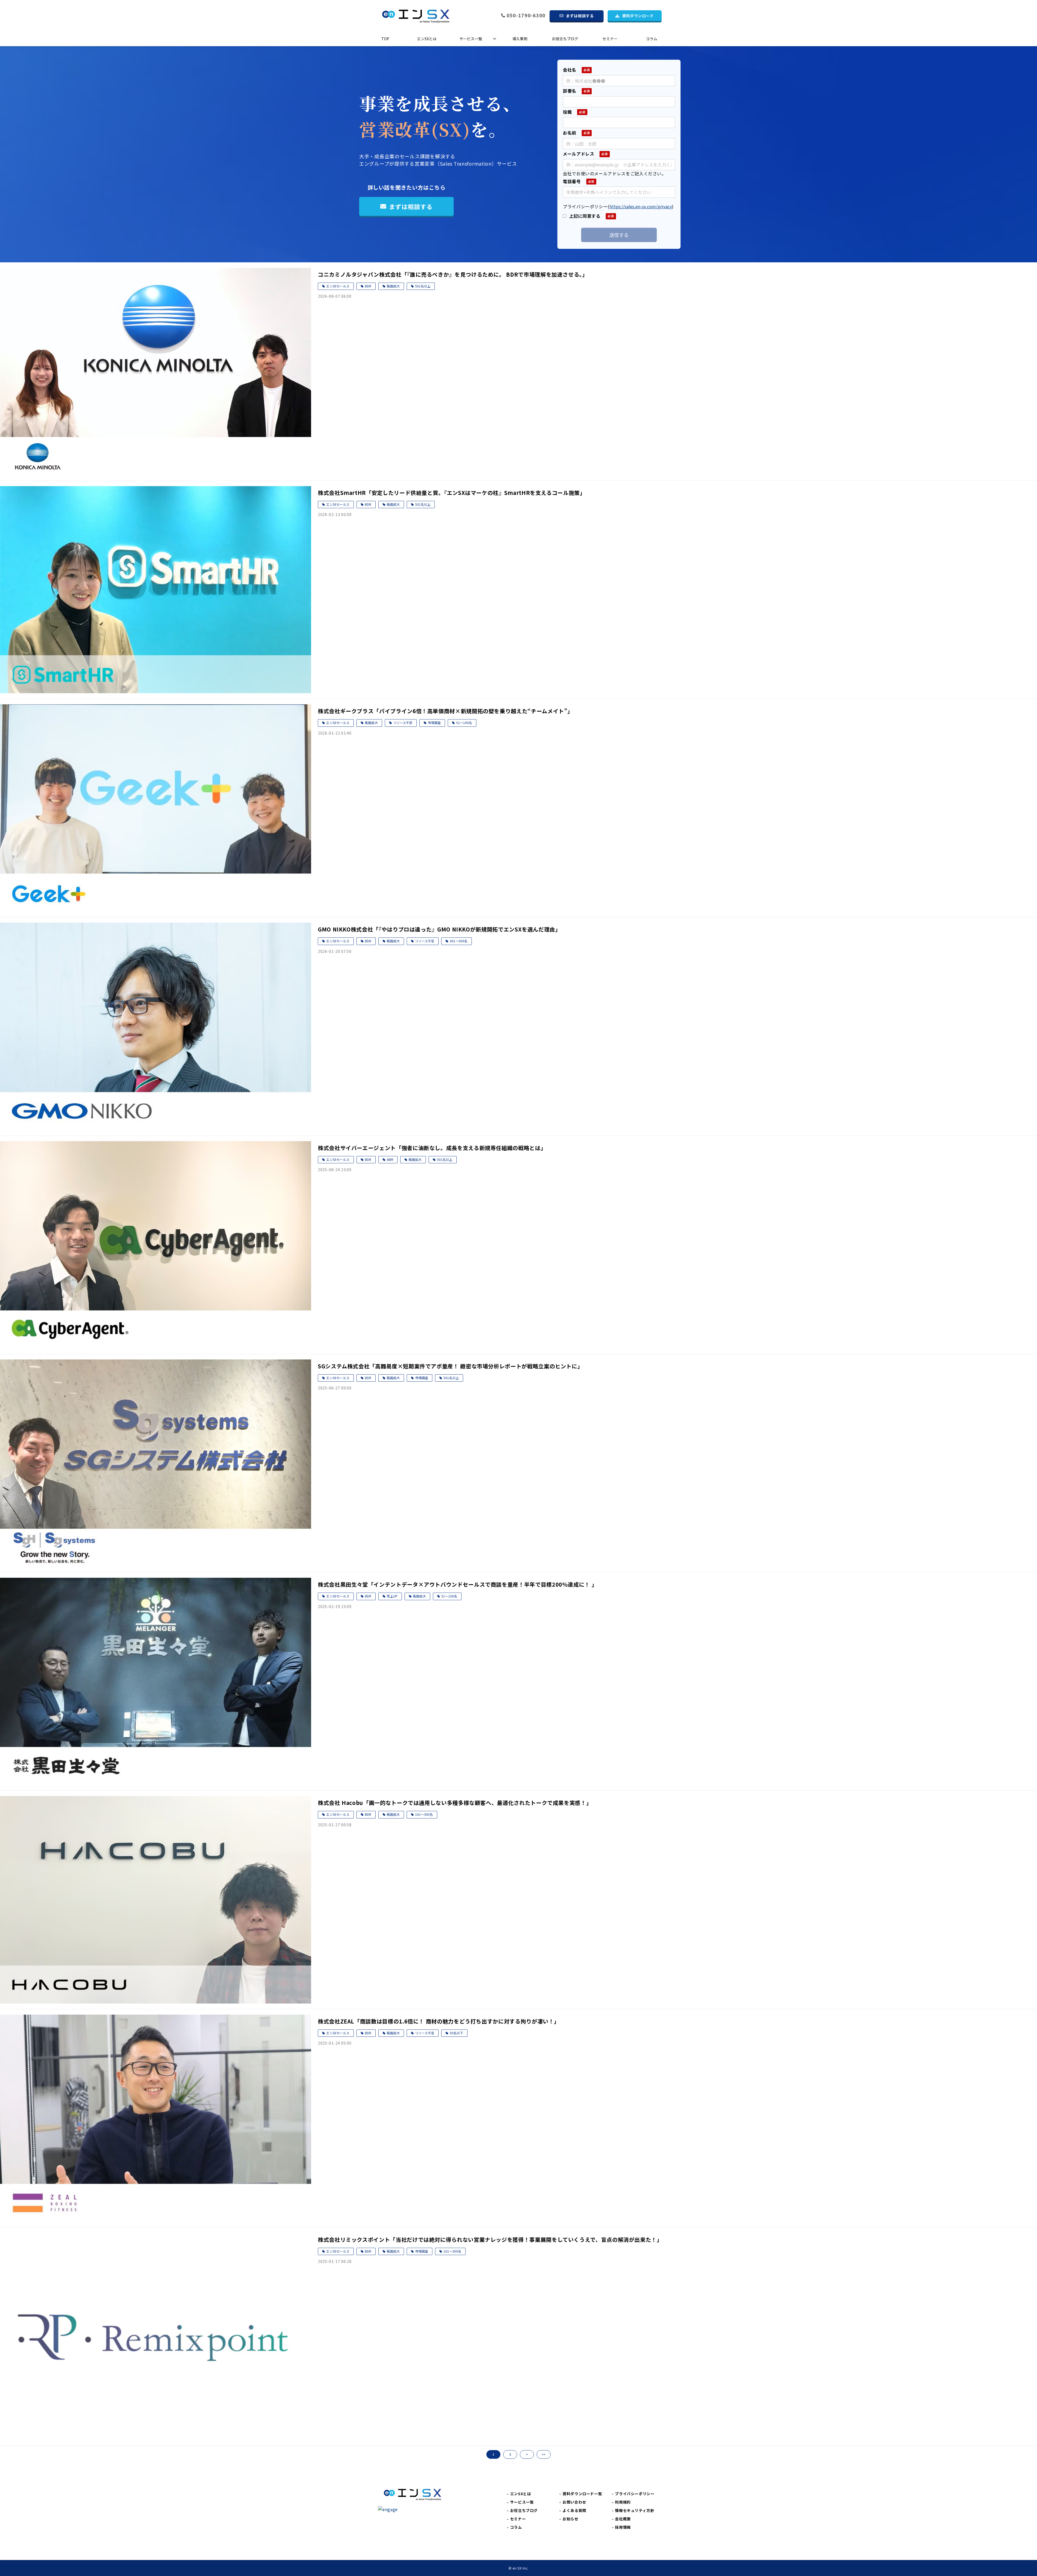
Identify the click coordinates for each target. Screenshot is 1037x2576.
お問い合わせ (574, 2502)
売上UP (392, 1596)
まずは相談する (580, 16)
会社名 (570, 70)
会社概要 (623, 2519)
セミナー (610, 39)
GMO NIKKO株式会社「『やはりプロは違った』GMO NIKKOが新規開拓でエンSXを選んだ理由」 (439, 929)
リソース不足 (403, 723)
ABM (390, 1159)
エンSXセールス (338, 286)
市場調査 (434, 723)
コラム (652, 39)
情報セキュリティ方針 (634, 2510)
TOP (385, 39)
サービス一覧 (471, 39)
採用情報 (623, 2527)
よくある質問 (574, 2510)
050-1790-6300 (526, 16)
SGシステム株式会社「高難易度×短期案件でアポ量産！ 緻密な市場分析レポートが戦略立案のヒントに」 (450, 1366)
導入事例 (520, 39)
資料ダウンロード (638, 16)
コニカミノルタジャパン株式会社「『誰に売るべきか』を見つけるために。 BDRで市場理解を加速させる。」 (453, 274)
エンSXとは (427, 39)
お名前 (570, 133)
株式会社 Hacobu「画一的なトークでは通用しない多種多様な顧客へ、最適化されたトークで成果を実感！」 (455, 1803)
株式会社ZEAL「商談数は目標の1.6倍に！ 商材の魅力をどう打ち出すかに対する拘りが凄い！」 (439, 2021)
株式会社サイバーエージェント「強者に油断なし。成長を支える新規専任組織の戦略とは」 (432, 1148)
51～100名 (464, 723)
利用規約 (623, 2502)
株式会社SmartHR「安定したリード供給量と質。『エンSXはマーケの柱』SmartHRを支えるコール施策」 (452, 493)
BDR (368, 286)
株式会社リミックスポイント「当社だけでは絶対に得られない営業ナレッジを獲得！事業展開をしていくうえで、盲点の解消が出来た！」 (490, 2240)
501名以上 (423, 286)
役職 (567, 112)
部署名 (570, 91)
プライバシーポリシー (635, 2494)
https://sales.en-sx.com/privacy (641, 206)
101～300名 (424, 1814)
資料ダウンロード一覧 (582, 2494)
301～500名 (459, 941)
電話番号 (572, 181)
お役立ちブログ (565, 39)
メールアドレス (578, 154)
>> (544, 2454)
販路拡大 (393, 286)
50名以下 (456, 2033)
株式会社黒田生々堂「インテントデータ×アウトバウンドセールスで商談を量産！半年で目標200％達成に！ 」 (457, 1584)
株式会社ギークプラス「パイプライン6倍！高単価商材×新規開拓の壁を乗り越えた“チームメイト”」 (445, 711)
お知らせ (570, 2519)
